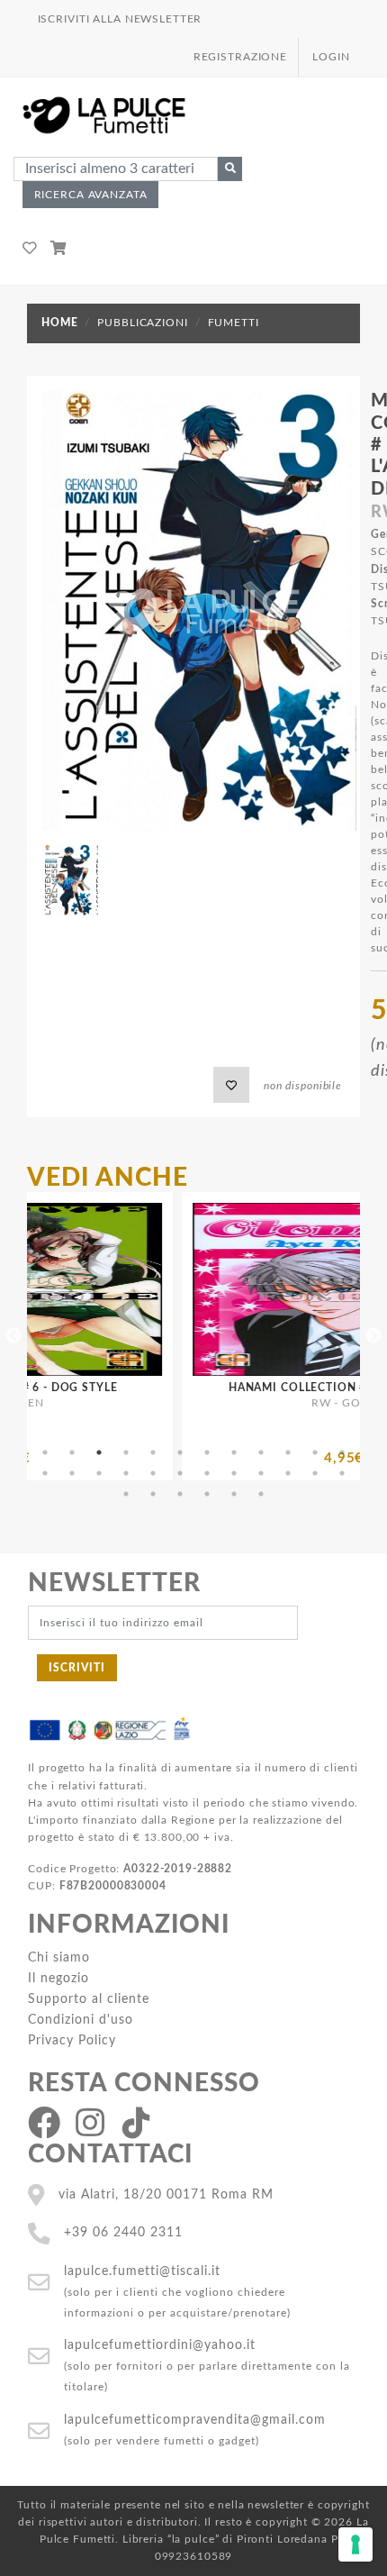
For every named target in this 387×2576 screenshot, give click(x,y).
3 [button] (99, 1452)
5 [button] (153, 1452)
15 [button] (99, 1473)
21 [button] (261, 1473)
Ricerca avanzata (91, 195)
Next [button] (373, 1336)
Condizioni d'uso (81, 2020)
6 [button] (180, 1452)
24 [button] (342, 1473)
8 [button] (234, 1452)
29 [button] (234, 1494)
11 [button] (315, 1452)
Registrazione (240, 57)
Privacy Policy (72, 2040)
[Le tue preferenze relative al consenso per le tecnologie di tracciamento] (355, 2544)
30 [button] (261, 1494)
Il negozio (58, 1978)
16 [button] (126, 1473)
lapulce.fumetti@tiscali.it (142, 2271)
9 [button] (261, 1452)
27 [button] (180, 1494)
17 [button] (153, 1473)
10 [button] (288, 1452)
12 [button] (342, 1452)
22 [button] (288, 1473)
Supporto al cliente (89, 1999)
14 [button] (72, 1473)
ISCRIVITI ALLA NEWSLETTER (120, 19)
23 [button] (315, 1473)
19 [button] (207, 1473)
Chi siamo (59, 1957)
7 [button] (207, 1452)
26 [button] (153, 1494)
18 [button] (180, 1473)
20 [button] (234, 1473)
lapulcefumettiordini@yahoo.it (160, 2345)
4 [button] (126, 1452)
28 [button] (207, 1494)
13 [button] (45, 1473)
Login (331, 57)
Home (59, 323)
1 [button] (45, 1452)
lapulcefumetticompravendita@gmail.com (195, 2420)
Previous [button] (13, 1336)
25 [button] (126, 1494)
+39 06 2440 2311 (123, 2232)
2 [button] (72, 1452)
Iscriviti (77, 1668)
